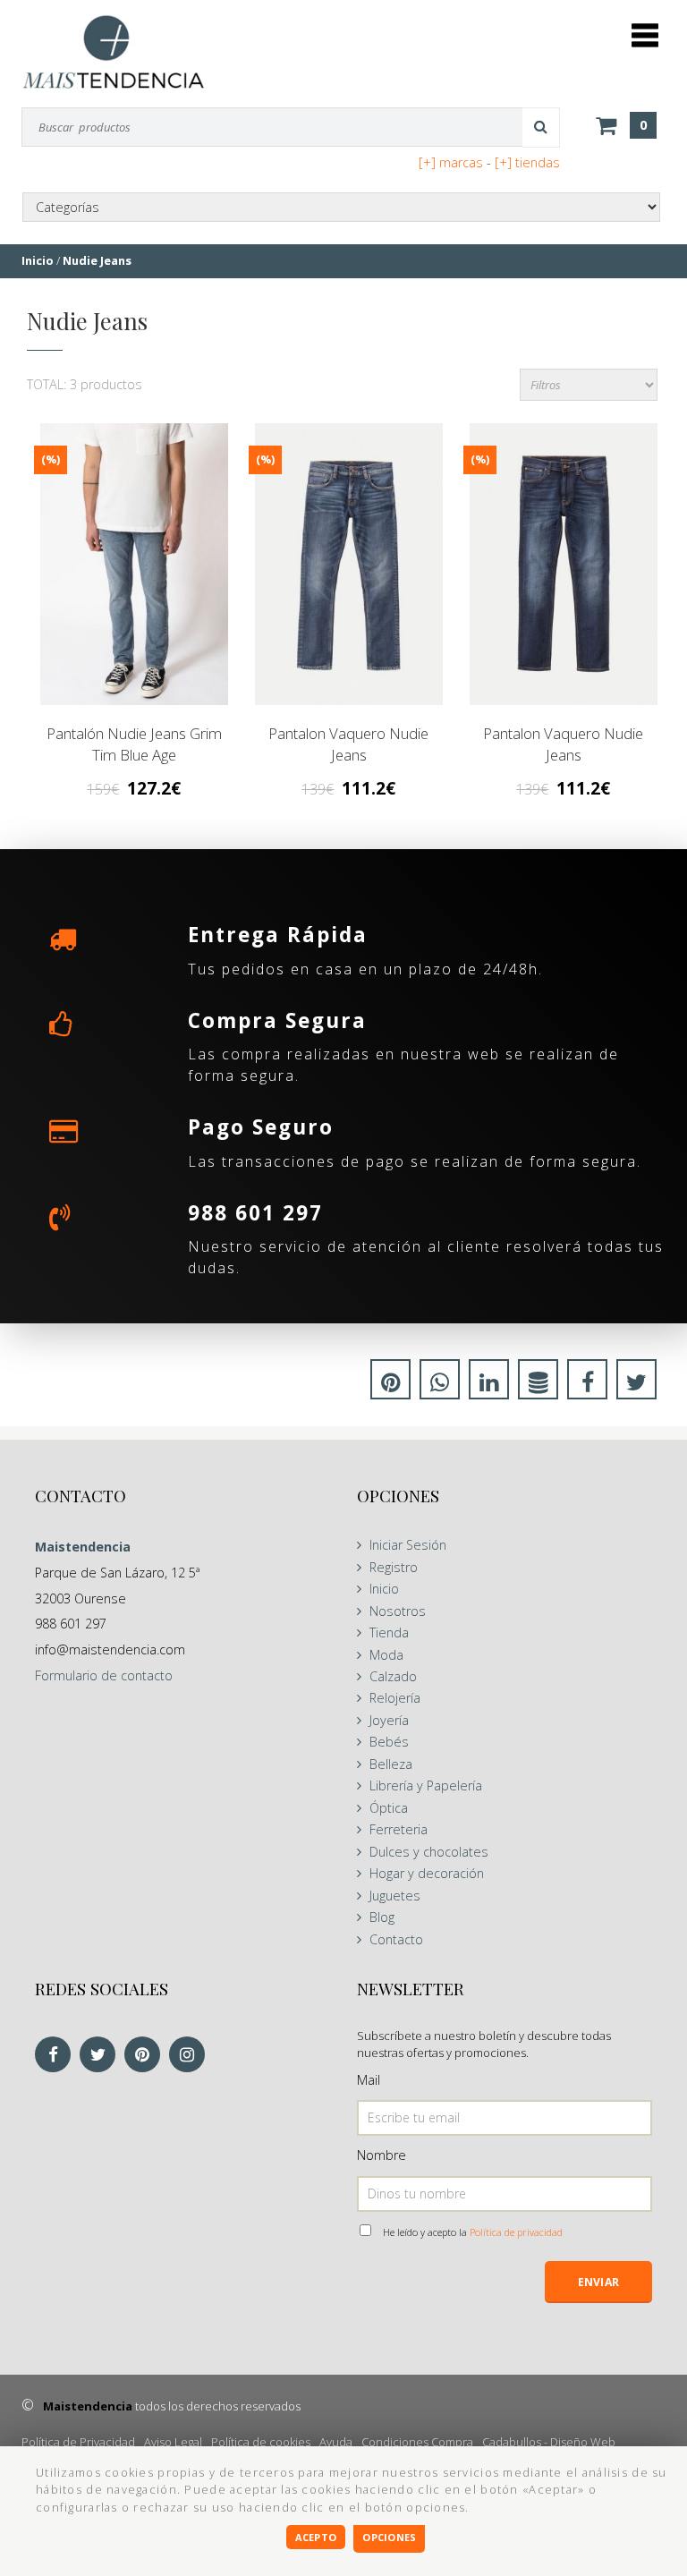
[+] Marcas (451, 162)
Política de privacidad (516, 2232)
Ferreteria (399, 1829)
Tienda (389, 1632)
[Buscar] (541, 127)
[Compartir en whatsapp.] (440, 1385)
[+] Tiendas (527, 162)
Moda (386, 1655)
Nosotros (398, 1611)
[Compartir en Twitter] (636, 1385)
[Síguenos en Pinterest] (147, 2056)
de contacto (104, 1675)
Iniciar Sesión (408, 1545)
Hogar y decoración (427, 1873)
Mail (369, 2080)
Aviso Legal (173, 2442)
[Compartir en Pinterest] (390, 1385)
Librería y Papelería (426, 1785)
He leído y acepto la (473, 2232)
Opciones (389, 2537)
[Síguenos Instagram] (191, 2056)
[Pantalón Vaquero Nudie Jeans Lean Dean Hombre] (564, 564)
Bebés (389, 1742)
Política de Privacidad (78, 2442)
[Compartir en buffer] (538, 1385)
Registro (394, 1567)
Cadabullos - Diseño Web (549, 2442)
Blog (382, 1917)
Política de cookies (261, 2442)
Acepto (316, 2537)
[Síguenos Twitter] (102, 2056)
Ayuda (336, 2442)
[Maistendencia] (113, 51)
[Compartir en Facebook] (587, 1385)
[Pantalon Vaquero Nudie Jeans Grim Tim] (349, 564)
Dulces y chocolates (429, 1852)
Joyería (389, 1720)
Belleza (391, 1764)
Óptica (389, 1808)
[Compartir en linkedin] (489, 1385)
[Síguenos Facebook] (57, 2056)
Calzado (393, 1676)
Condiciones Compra (417, 2442)
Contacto (396, 1939)
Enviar (598, 2282)
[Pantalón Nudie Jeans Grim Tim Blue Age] (134, 564)
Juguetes (395, 1896)
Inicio (384, 1589)
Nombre (382, 2155)
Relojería (395, 1698)
